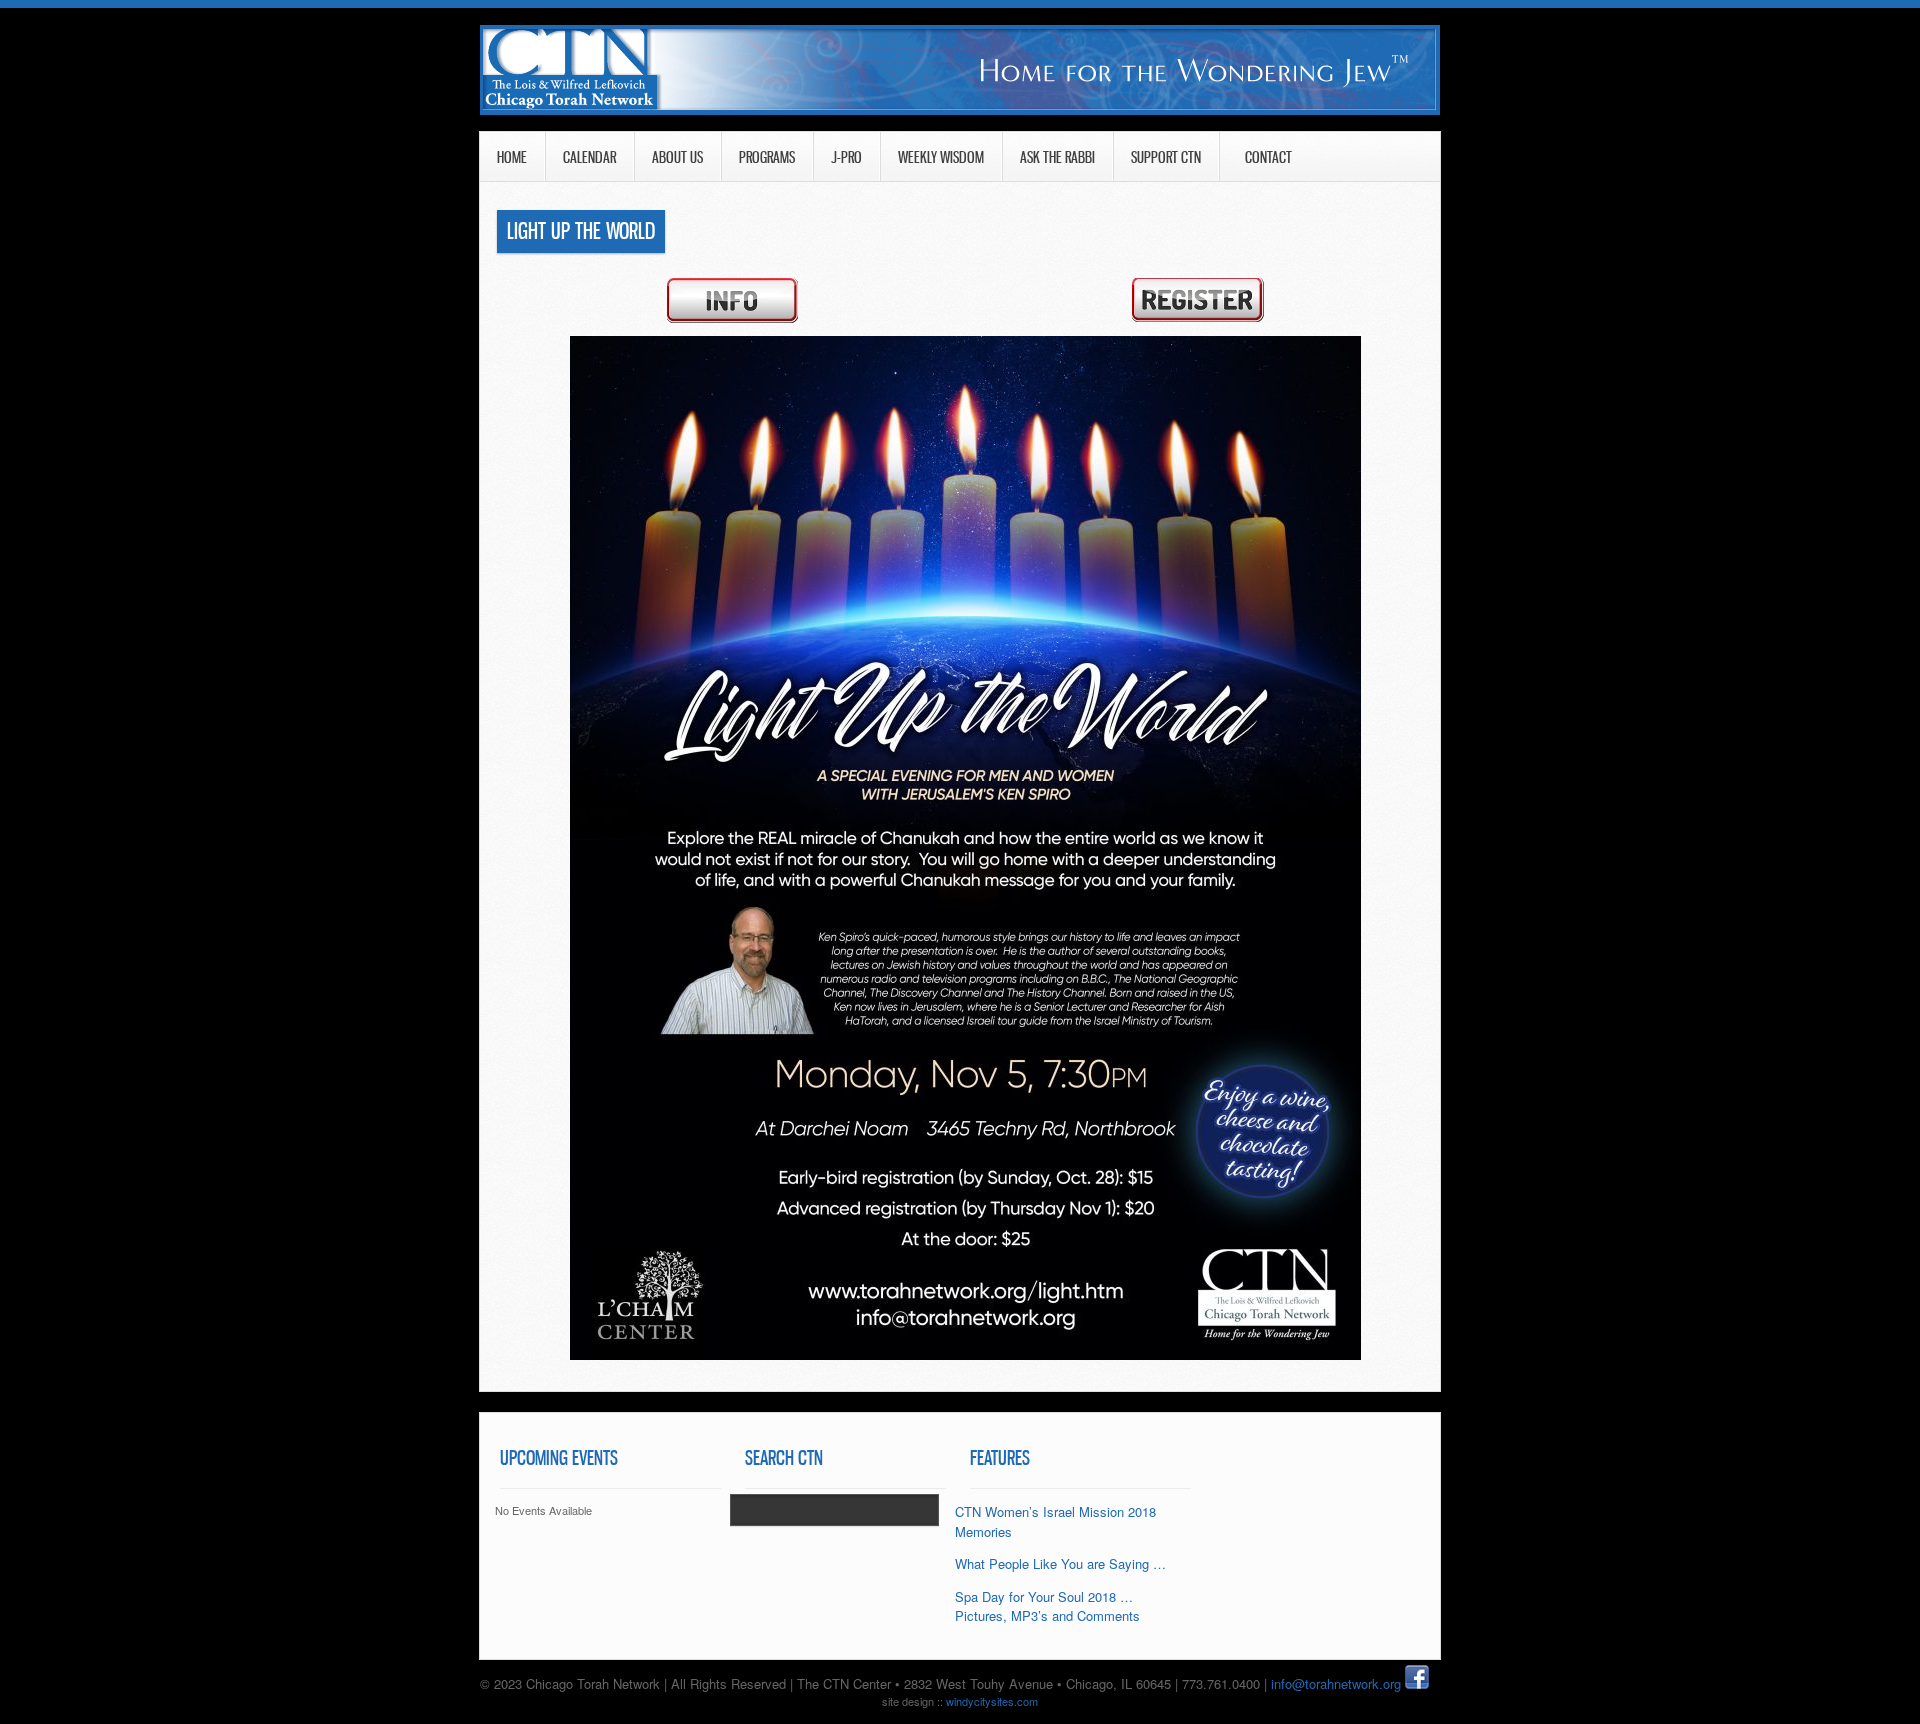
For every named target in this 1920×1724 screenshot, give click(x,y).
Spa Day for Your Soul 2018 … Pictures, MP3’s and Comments (1047, 1606)
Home (512, 157)
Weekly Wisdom (941, 157)
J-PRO (846, 157)
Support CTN (1166, 157)
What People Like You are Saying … (1060, 1563)
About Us (677, 157)
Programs (767, 157)
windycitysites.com (992, 1701)
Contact (1245, 157)
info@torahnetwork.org (1338, 1683)
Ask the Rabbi (1057, 157)
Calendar (589, 157)
